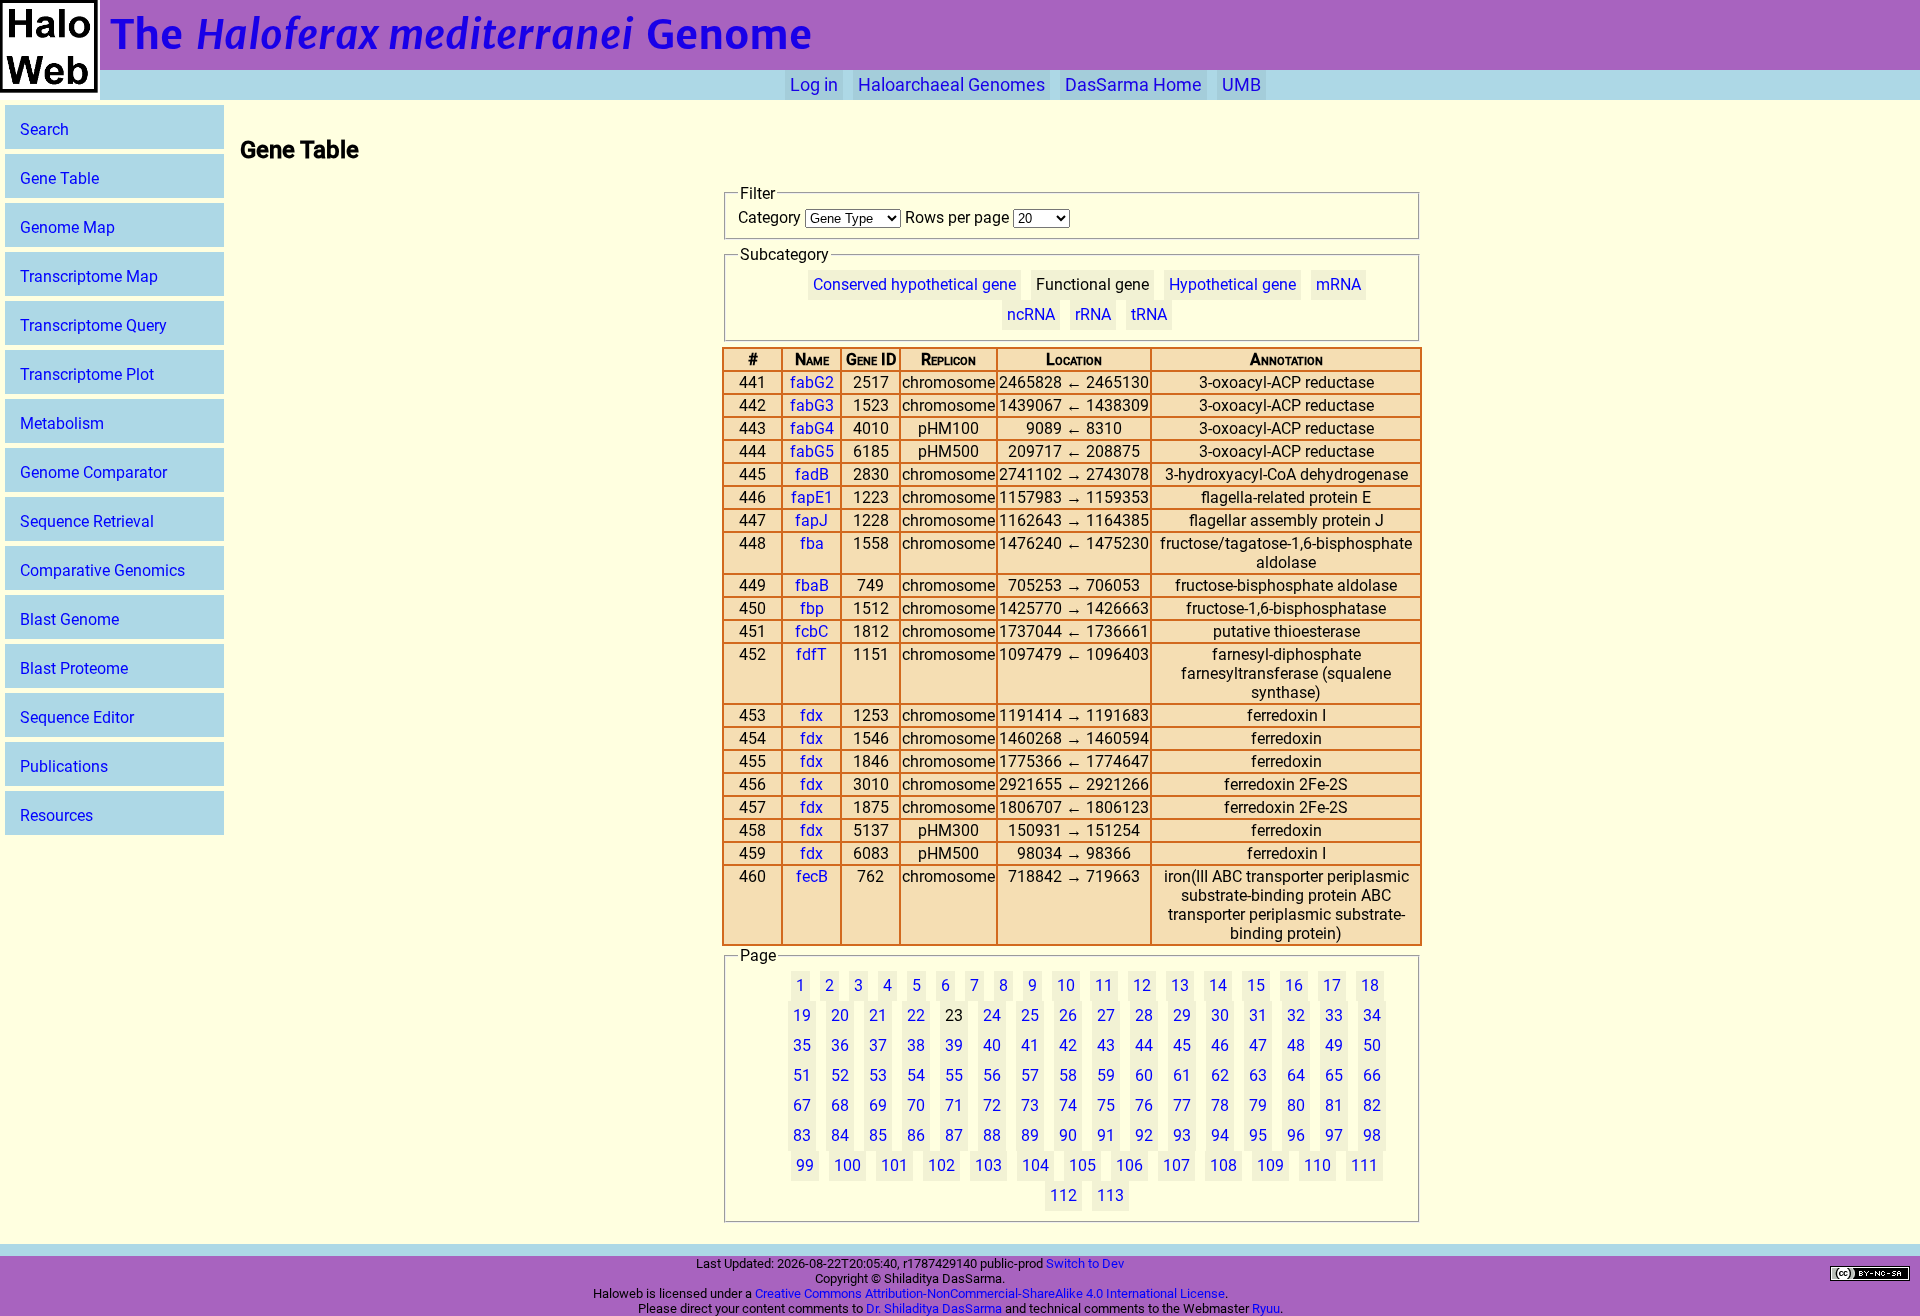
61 (1182, 1075)
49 (1334, 1045)
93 (1182, 1135)
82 (1372, 1105)
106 (1129, 1165)
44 (1144, 1045)
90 (1068, 1135)
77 (1182, 1105)
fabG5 (812, 451)
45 (1182, 1045)
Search (44, 129)
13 (1180, 985)
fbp (812, 608)
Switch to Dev (1085, 1263)
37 (878, 1045)
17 (1332, 985)
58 (1068, 1075)
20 (840, 1015)
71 (954, 1105)
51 (802, 1075)
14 (1218, 985)
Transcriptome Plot (87, 374)
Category (771, 217)
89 (1030, 1135)
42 (1068, 1045)
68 (840, 1105)
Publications (64, 766)
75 (1106, 1105)
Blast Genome (69, 619)
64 (1296, 1075)
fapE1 (812, 497)
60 (1144, 1075)
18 (1370, 985)
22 (916, 1015)
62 (1220, 1075)
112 (1063, 1195)
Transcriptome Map (89, 276)
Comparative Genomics (102, 570)
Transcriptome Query (93, 325)
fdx (811, 715)
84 (840, 1135)
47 (1258, 1045)
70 (916, 1105)
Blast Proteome (74, 668)
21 (878, 1015)
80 (1296, 1105)
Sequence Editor (77, 717)
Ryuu (1266, 1308)
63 (1258, 1075)
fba (812, 543)
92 (1144, 1135)
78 (1220, 1105)
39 (954, 1045)
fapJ (811, 520)
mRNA (1338, 284)
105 (1082, 1165)
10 (1066, 985)
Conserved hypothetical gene (914, 284)
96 (1296, 1135)
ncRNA (1031, 314)
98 (1372, 1135)
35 (802, 1045)
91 (1106, 1135)
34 (1372, 1015)
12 (1142, 985)
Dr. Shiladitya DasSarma (934, 1308)
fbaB (812, 585)
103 (988, 1165)
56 (992, 1075)
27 (1106, 1015)
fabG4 (812, 428)
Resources (56, 815)
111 (1364, 1165)
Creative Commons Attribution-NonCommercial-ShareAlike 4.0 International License (990, 1293)
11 (1104, 985)
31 (1258, 1015)
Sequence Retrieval (87, 521)
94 (1220, 1135)
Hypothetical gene (1232, 284)
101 (894, 1165)
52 (840, 1075)
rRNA (1093, 314)
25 (1030, 1015)
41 (1030, 1045)
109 (1270, 1165)
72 (992, 1105)
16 (1294, 985)
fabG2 (812, 382)
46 (1220, 1045)
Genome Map (67, 227)
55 (954, 1075)
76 (1144, 1105)
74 (1068, 1105)
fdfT (811, 654)
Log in (814, 85)
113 (1110, 1195)
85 (878, 1135)
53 (878, 1075)
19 (802, 1015)
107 (1176, 1165)
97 (1334, 1135)
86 (916, 1135)
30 (1220, 1015)
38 (916, 1045)
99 (805, 1165)
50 (1372, 1045)
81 (1334, 1105)
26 (1068, 1015)
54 (916, 1075)
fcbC (811, 631)
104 (1035, 1165)
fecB (812, 876)
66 (1372, 1075)
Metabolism (62, 423)
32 (1296, 1015)
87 (954, 1135)
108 (1223, 1165)
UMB (1241, 85)
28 (1144, 1015)
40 (992, 1045)
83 (802, 1135)
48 (1296, 1045)
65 (1334, 1075)
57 (1030, 1075)
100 (847, 1165)
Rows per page (959, 217)
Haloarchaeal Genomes (951, 85)
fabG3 (812, 405)
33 (1334, 1015)
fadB (812, 474)
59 (1106, 1075)
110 (1317, 1165)
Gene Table (59, 178)
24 (992, 1015)
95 (1258, 1135)
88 (992, 1135)
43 (1106, 1045)
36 (840, 1045)
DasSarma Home (1133, 85)
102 (941, 1165)
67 (802, 1105)
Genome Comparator (93, 472)
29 (1182, 1015)
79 (1258, 1105)
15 (1256, 985)
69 (878, 1105)
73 (1030, 1105)
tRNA (1149, 314)
